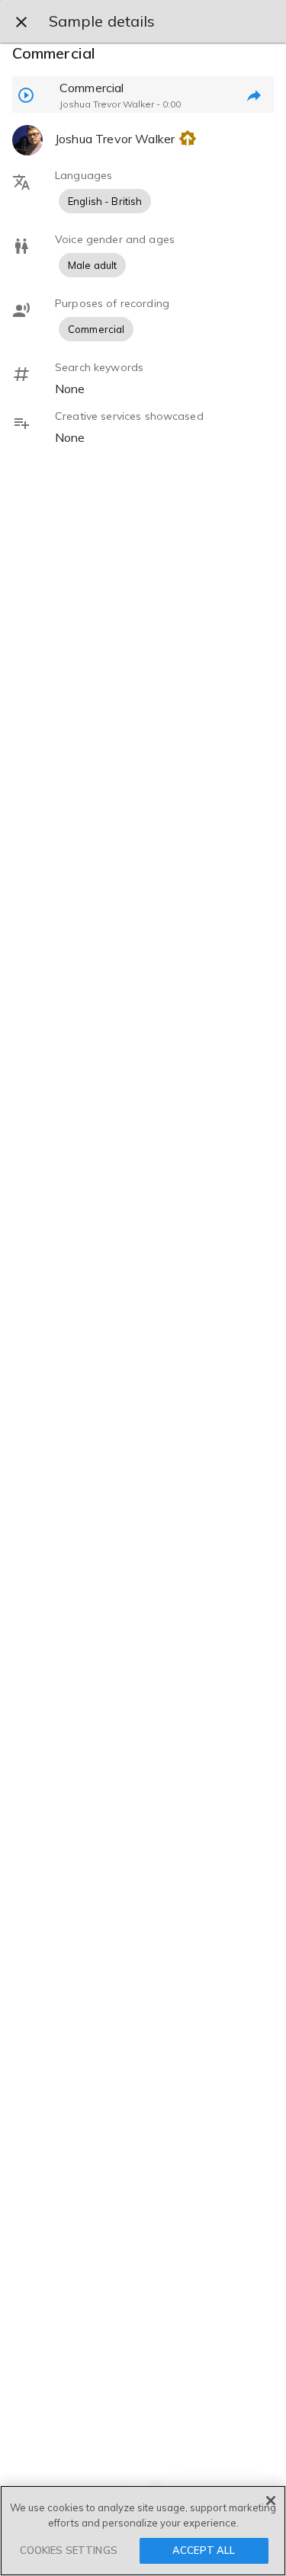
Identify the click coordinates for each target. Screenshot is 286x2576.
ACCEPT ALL (204, 2550)
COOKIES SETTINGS (69, 2550)
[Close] (271, 2501)
